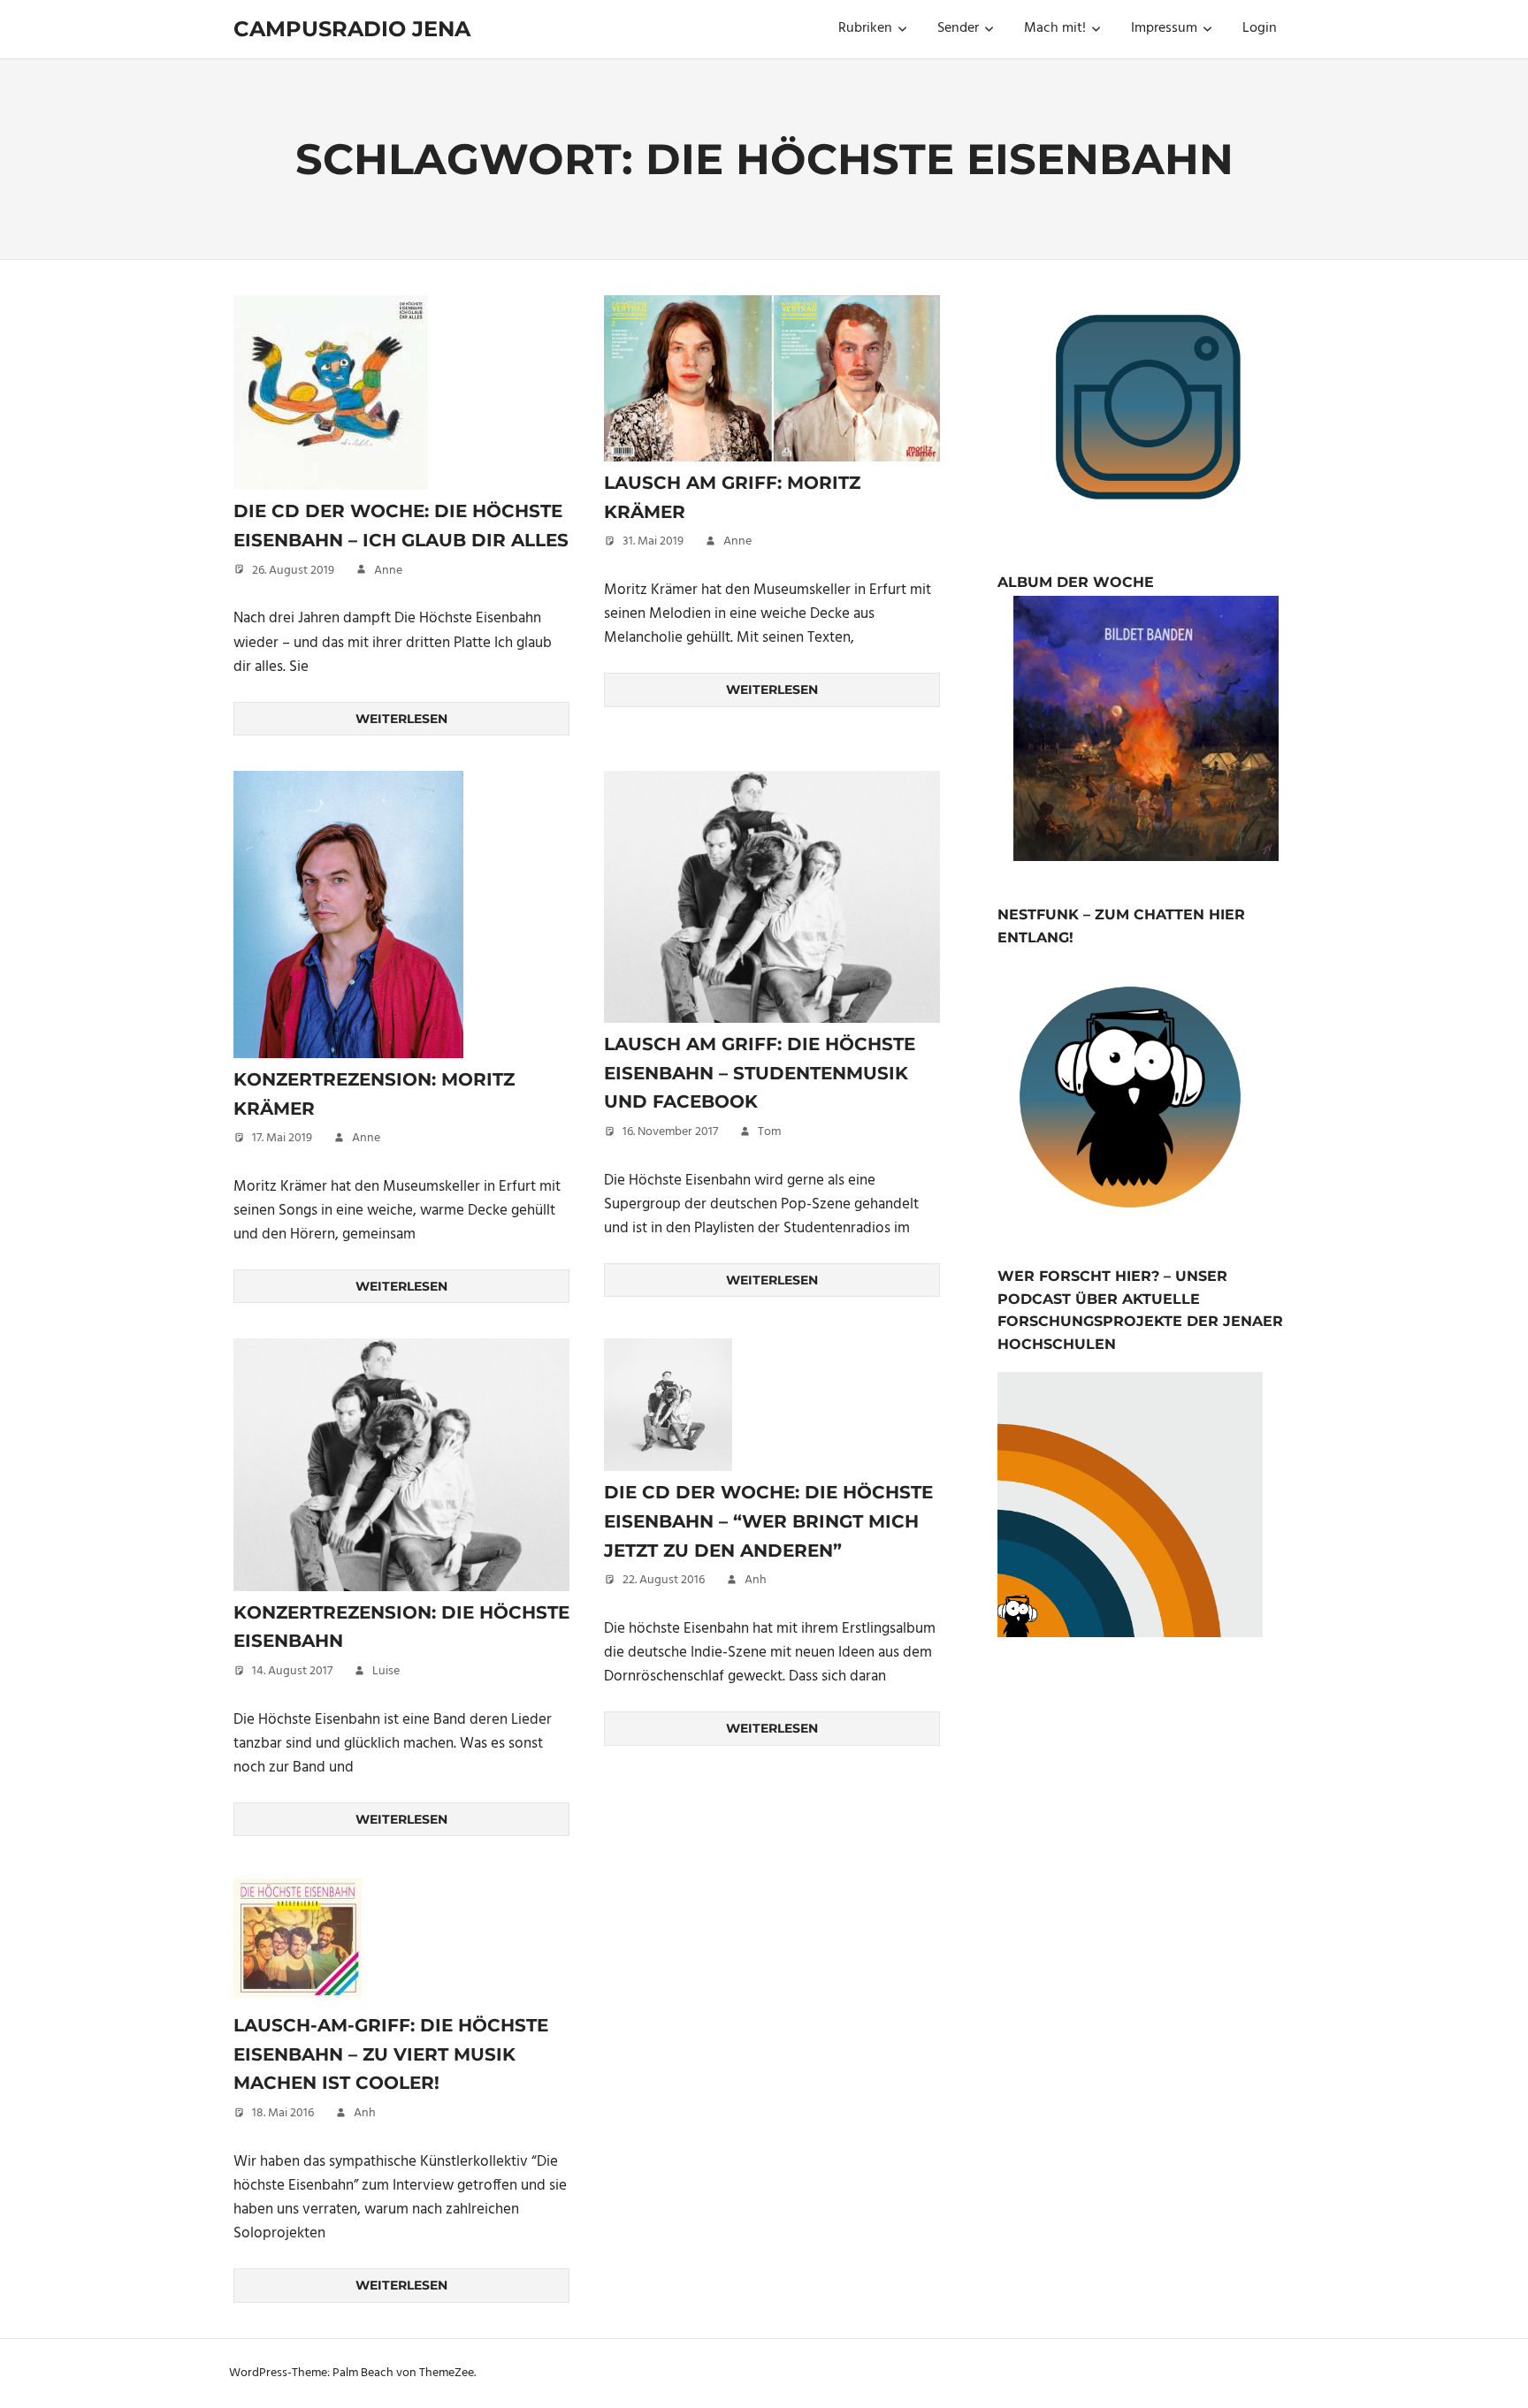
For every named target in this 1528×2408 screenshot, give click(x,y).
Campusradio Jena (352, 29)
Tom (769, 1132)
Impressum (1164, 28)
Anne (388, 571)
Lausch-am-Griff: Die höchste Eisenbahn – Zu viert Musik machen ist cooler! (391, 2054)
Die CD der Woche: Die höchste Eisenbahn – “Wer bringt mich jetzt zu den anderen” (768, 1521)
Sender (958, 28)
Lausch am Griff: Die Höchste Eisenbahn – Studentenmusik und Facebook (760, 1073)
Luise (386, 1671)
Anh (756, 1580)
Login (1260, 28)
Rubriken (865, 28)
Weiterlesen (401, 719)
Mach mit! (1055, 28)
